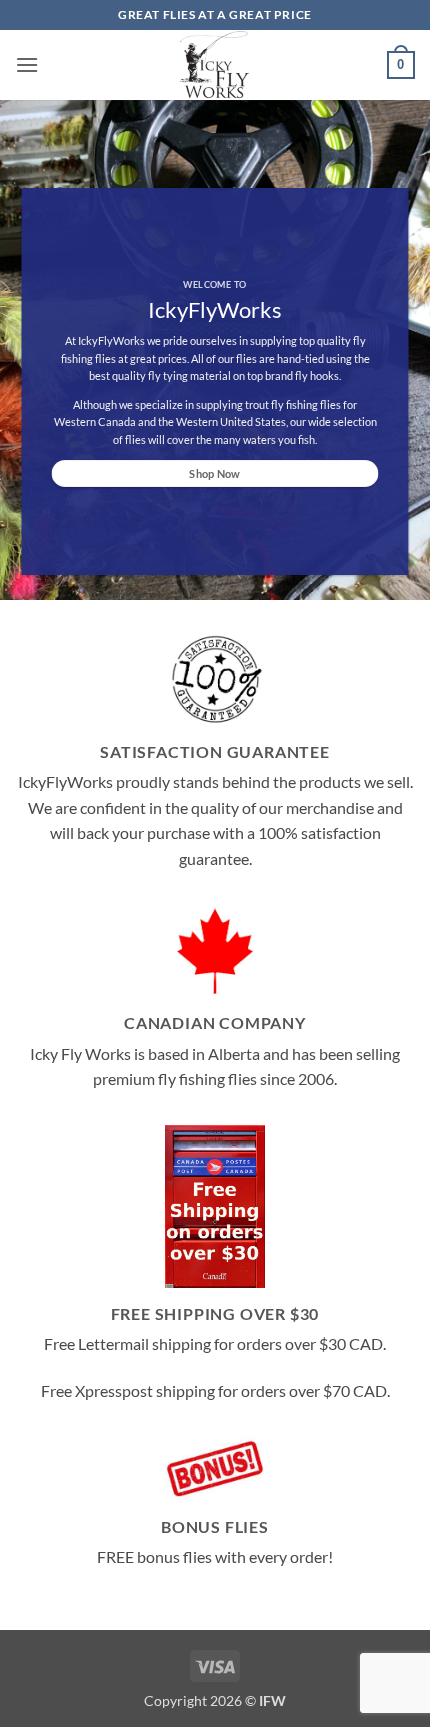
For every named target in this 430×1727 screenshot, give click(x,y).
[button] (27, 64)
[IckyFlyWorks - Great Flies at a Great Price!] (215, 65)
